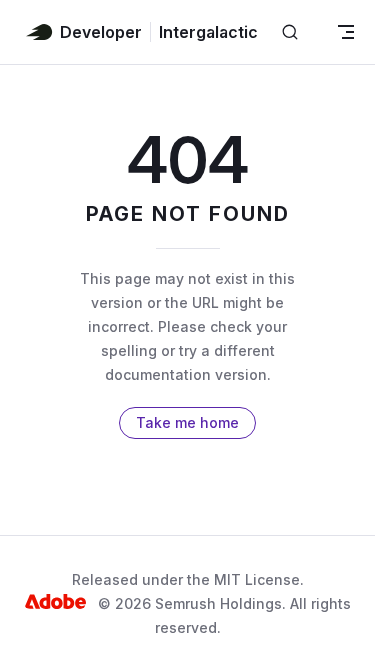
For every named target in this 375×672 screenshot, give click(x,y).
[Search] (290, 32)
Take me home (187, 422)
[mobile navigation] (346, 32)
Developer (101, 32)
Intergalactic (208, 32)
